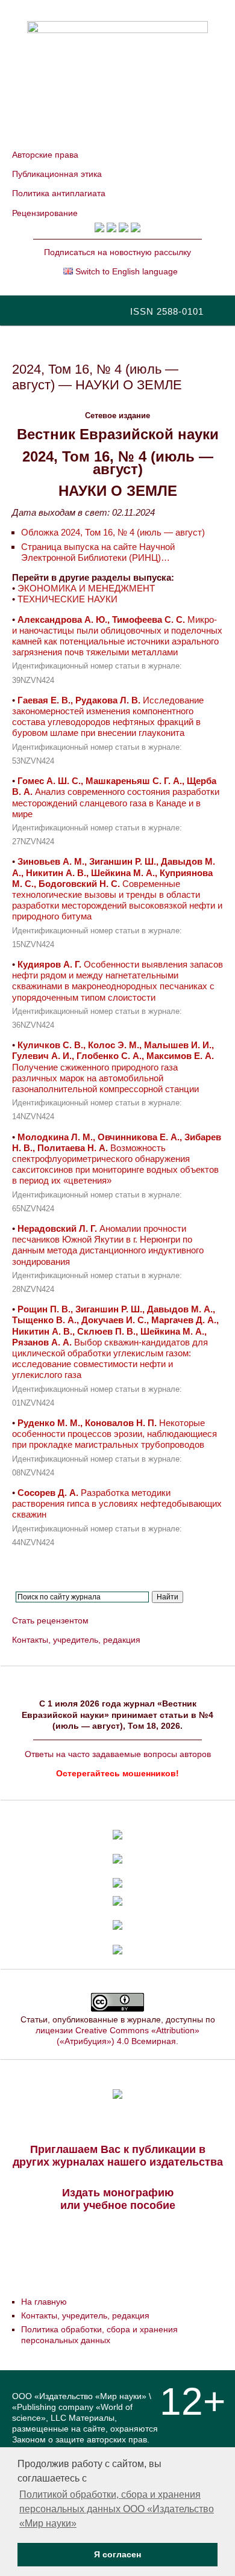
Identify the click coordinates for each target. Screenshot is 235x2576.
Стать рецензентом (50, 1620)
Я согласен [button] (117, 2554)
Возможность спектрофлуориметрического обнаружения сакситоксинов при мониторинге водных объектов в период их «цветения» (117, 1159)
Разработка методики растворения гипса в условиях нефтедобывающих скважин (117, 1503)
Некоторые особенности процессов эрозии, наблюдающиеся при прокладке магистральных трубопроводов (114, 1434)
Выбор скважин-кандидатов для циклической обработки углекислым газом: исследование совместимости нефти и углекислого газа (115, 1342)
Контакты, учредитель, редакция (76, 1640)
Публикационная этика (57, 174)
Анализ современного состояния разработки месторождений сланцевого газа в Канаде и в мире (116, 797)
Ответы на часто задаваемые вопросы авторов (118, 1754)
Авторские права (45, 155)
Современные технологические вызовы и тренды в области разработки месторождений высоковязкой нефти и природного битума (117, 889)
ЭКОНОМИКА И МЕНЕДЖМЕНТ (86, 588)
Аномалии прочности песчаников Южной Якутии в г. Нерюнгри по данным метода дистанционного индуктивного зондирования (108, 1245)
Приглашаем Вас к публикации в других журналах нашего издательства (118, 2156)
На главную (44, 2302)
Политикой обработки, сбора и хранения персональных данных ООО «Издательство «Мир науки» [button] (117, 2509)
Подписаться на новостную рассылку (117, 252)
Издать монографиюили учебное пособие (118, 2199)
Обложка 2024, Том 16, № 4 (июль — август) (113, 532)
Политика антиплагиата (59, 193)
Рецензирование (45, 213)
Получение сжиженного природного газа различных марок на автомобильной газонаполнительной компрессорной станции (113, 1067)
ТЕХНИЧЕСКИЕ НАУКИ (67, 599)
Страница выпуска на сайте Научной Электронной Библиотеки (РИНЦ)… (98, 552)
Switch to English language (125, 271)
